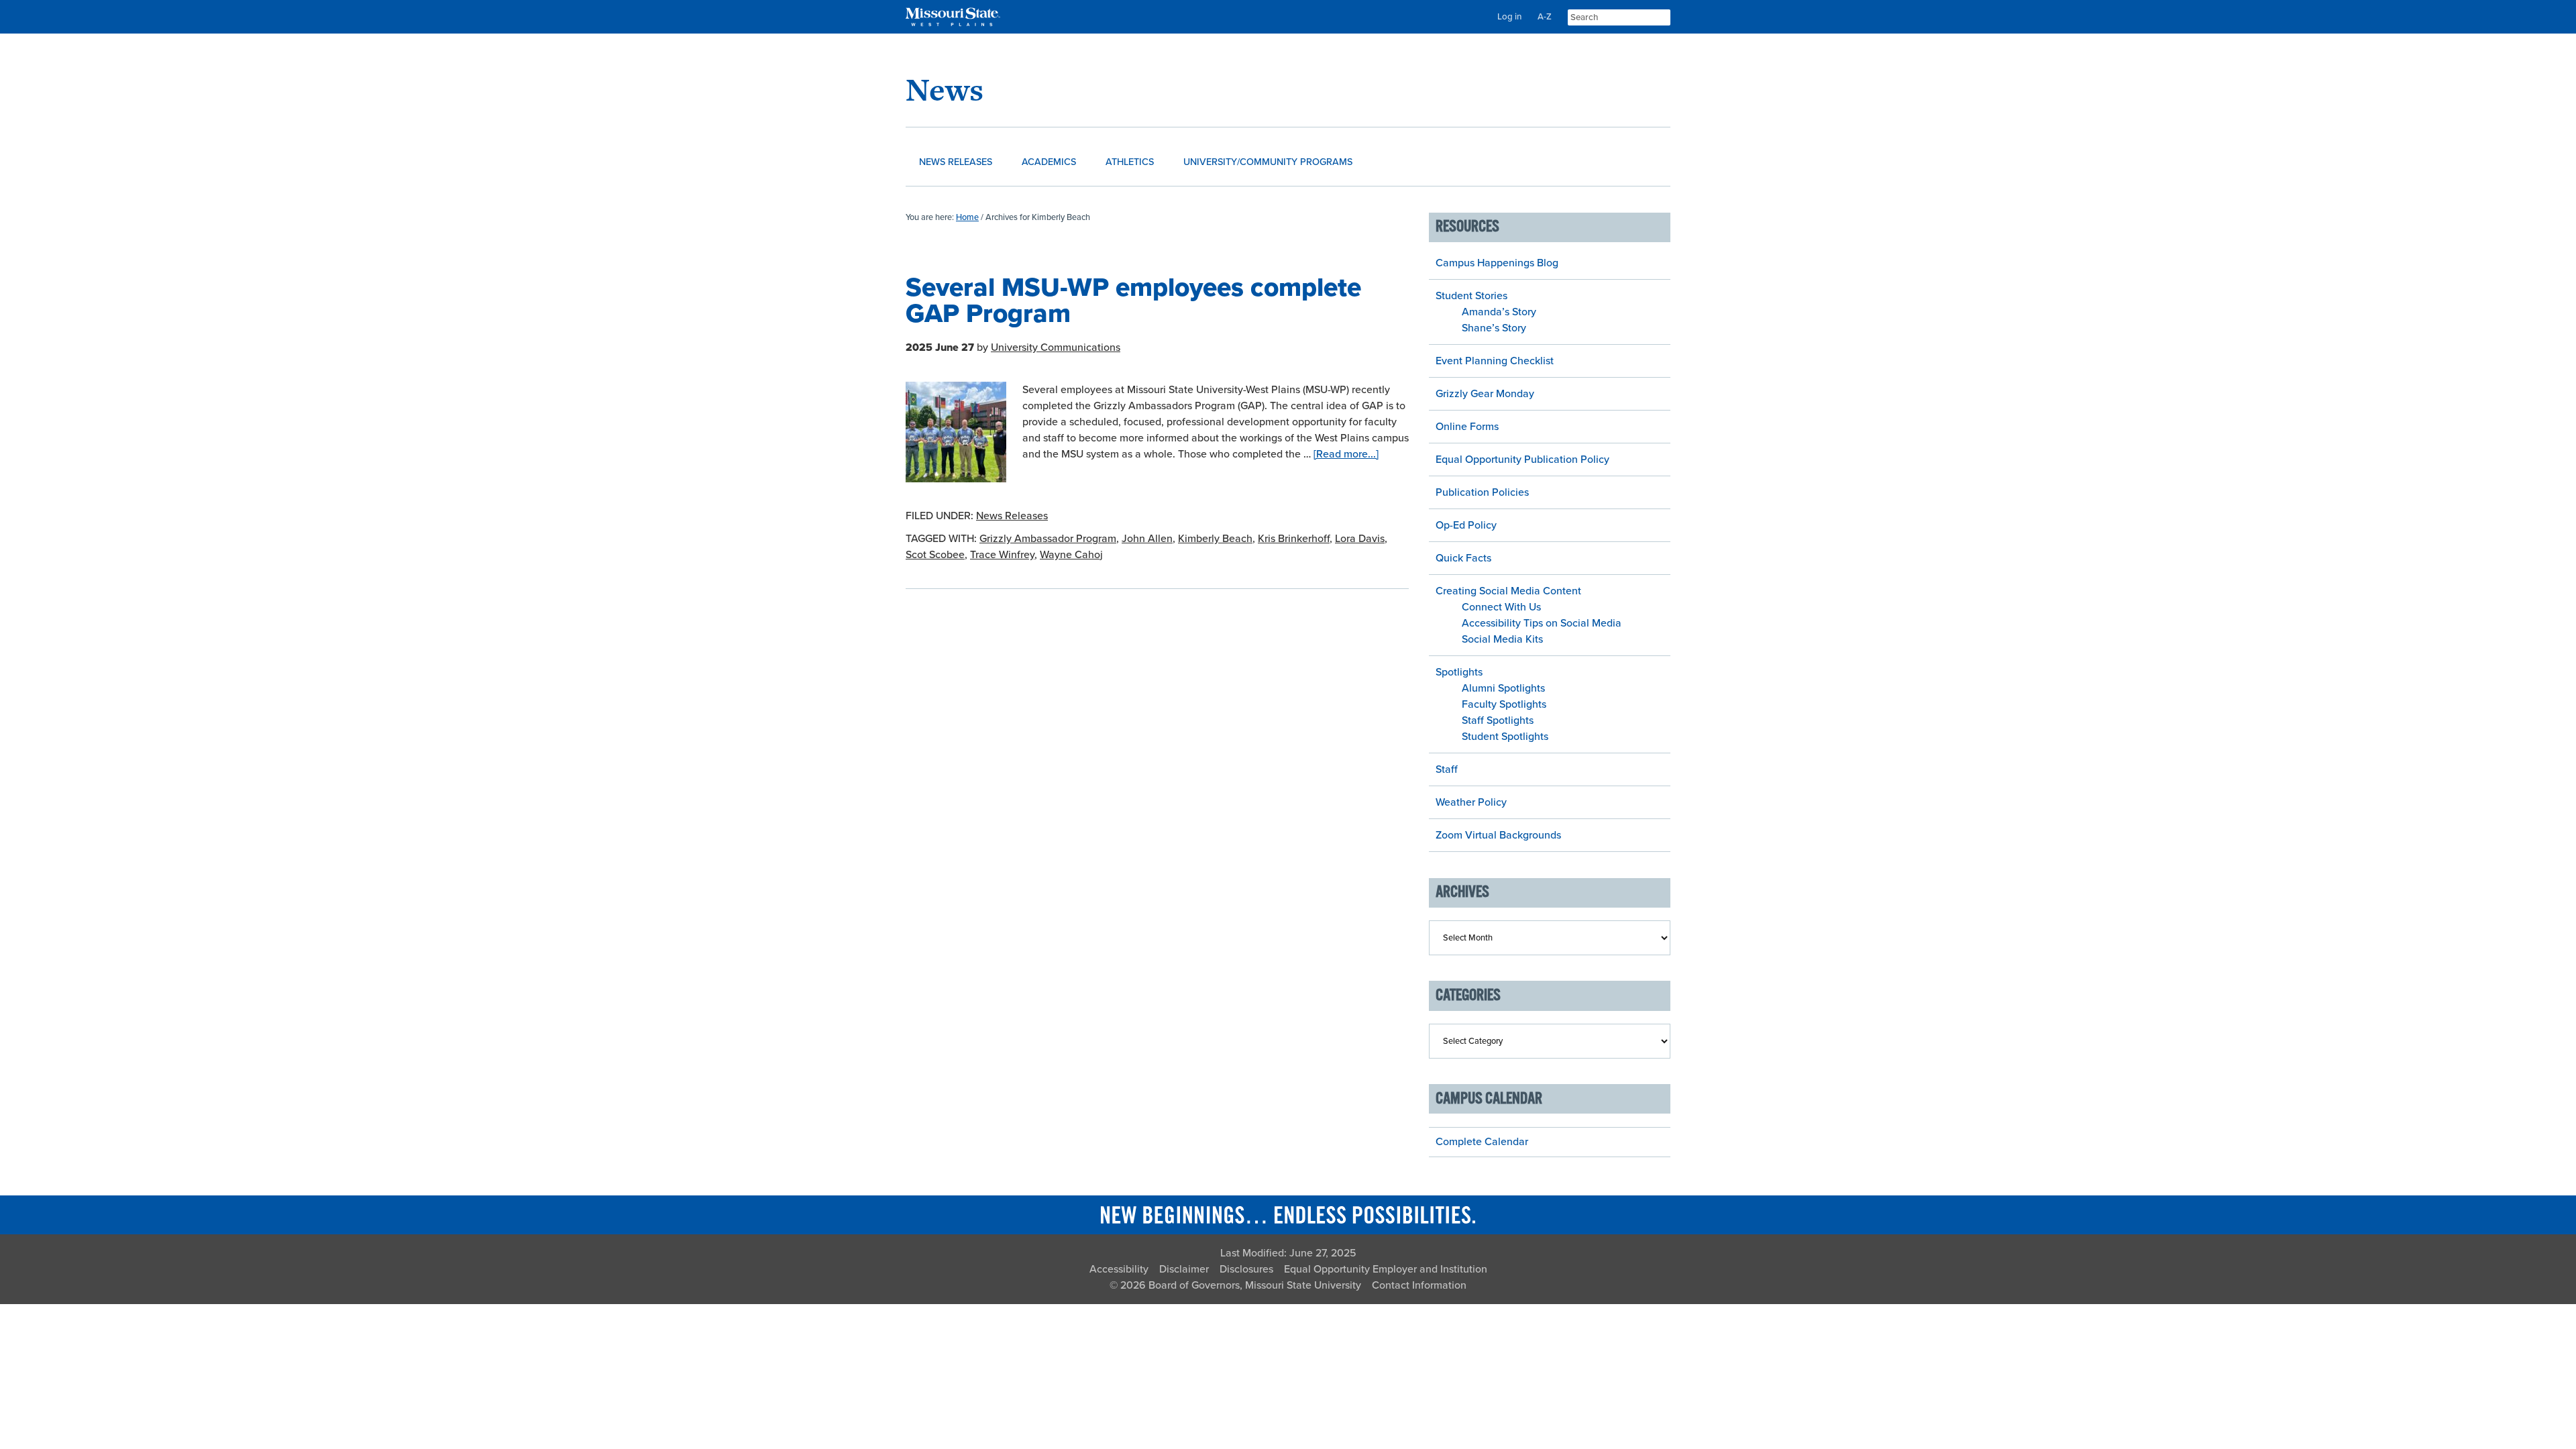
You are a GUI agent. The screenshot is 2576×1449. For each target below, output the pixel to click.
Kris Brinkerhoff (1294, 539)
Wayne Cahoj (1071, 555)
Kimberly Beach (1215, 539)
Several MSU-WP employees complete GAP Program (1133, 301)
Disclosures (1246, 1269)
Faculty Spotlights (1504, 704)
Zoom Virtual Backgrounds (1498, 835)
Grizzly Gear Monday (1485, 394)
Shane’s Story (1494, 328)
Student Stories (1471, 296)
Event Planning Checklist (1495, 361)
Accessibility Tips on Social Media (1542, 623)
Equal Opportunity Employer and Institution (1386, 1269)
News (945, 90)
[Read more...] (1346, 454)
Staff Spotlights (1498, 720)
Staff (1447, 769)
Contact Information (1419, 1285)
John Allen (1147, 539)
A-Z (1545, 17)
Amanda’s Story (1499, 312)
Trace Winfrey (1002, 555)
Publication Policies (1482, 492)
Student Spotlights (1505, 737)
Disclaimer (1184, 1269)
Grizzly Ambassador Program (1048, 539)
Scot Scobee (935, 555)
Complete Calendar (1482, 1142)
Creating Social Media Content (1508, 591)
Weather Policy (1471, 802)
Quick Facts (1463, 558)
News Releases (1012, 516)
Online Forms (1467, 427)
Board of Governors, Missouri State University (1255, 1285)
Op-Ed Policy (1466, 525)
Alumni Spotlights (1503, 688)
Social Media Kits (1502, 639)
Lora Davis (1360, 539)
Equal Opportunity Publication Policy (1522, 460)
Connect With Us (1501, 607)
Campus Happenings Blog (1497, 263)
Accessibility (1119, 1269)
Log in (1509, 17)
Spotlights (1459, 672)
